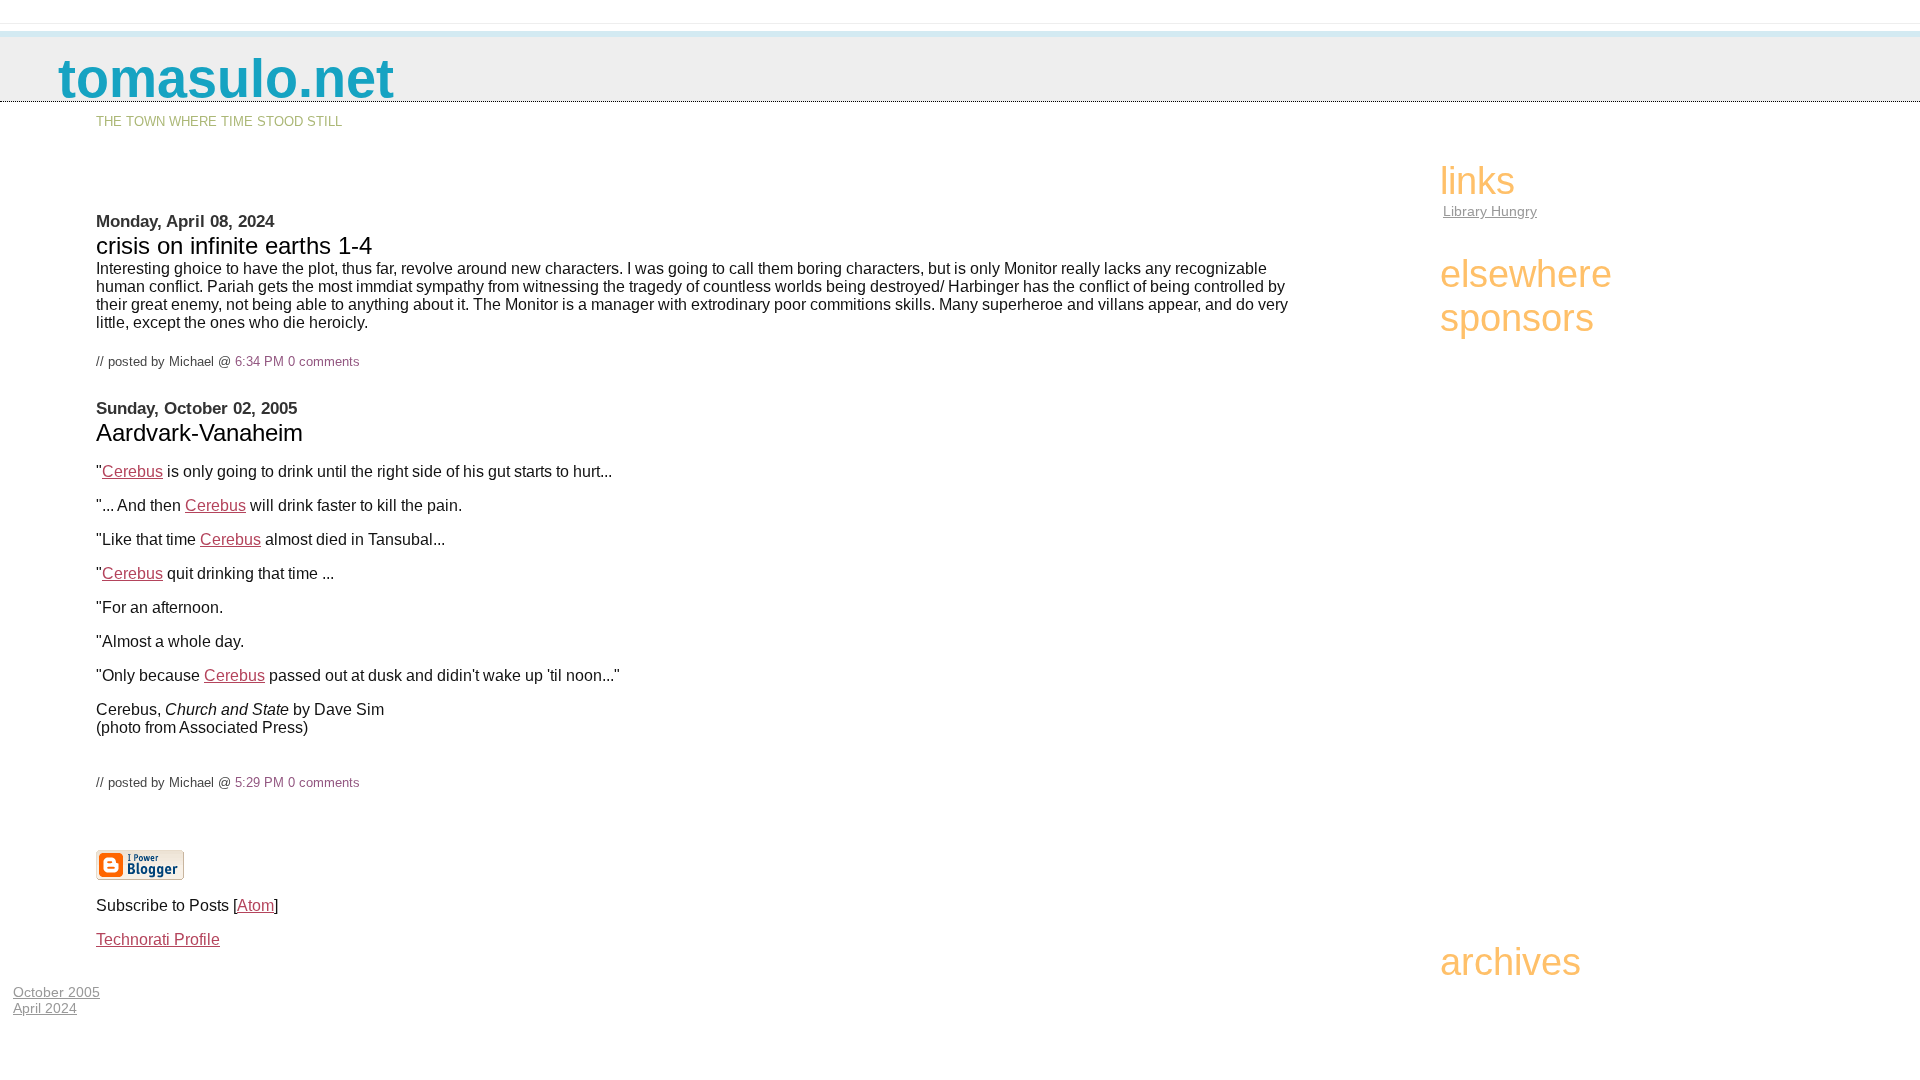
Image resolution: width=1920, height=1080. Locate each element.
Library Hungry (1490, 211)
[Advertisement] (701, 186)
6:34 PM (259, 361)
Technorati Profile (158, 939)
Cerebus (132, 471)
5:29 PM (259, 782)
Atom (255, 905)
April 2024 (45, 1008)
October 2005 (56, 992)
